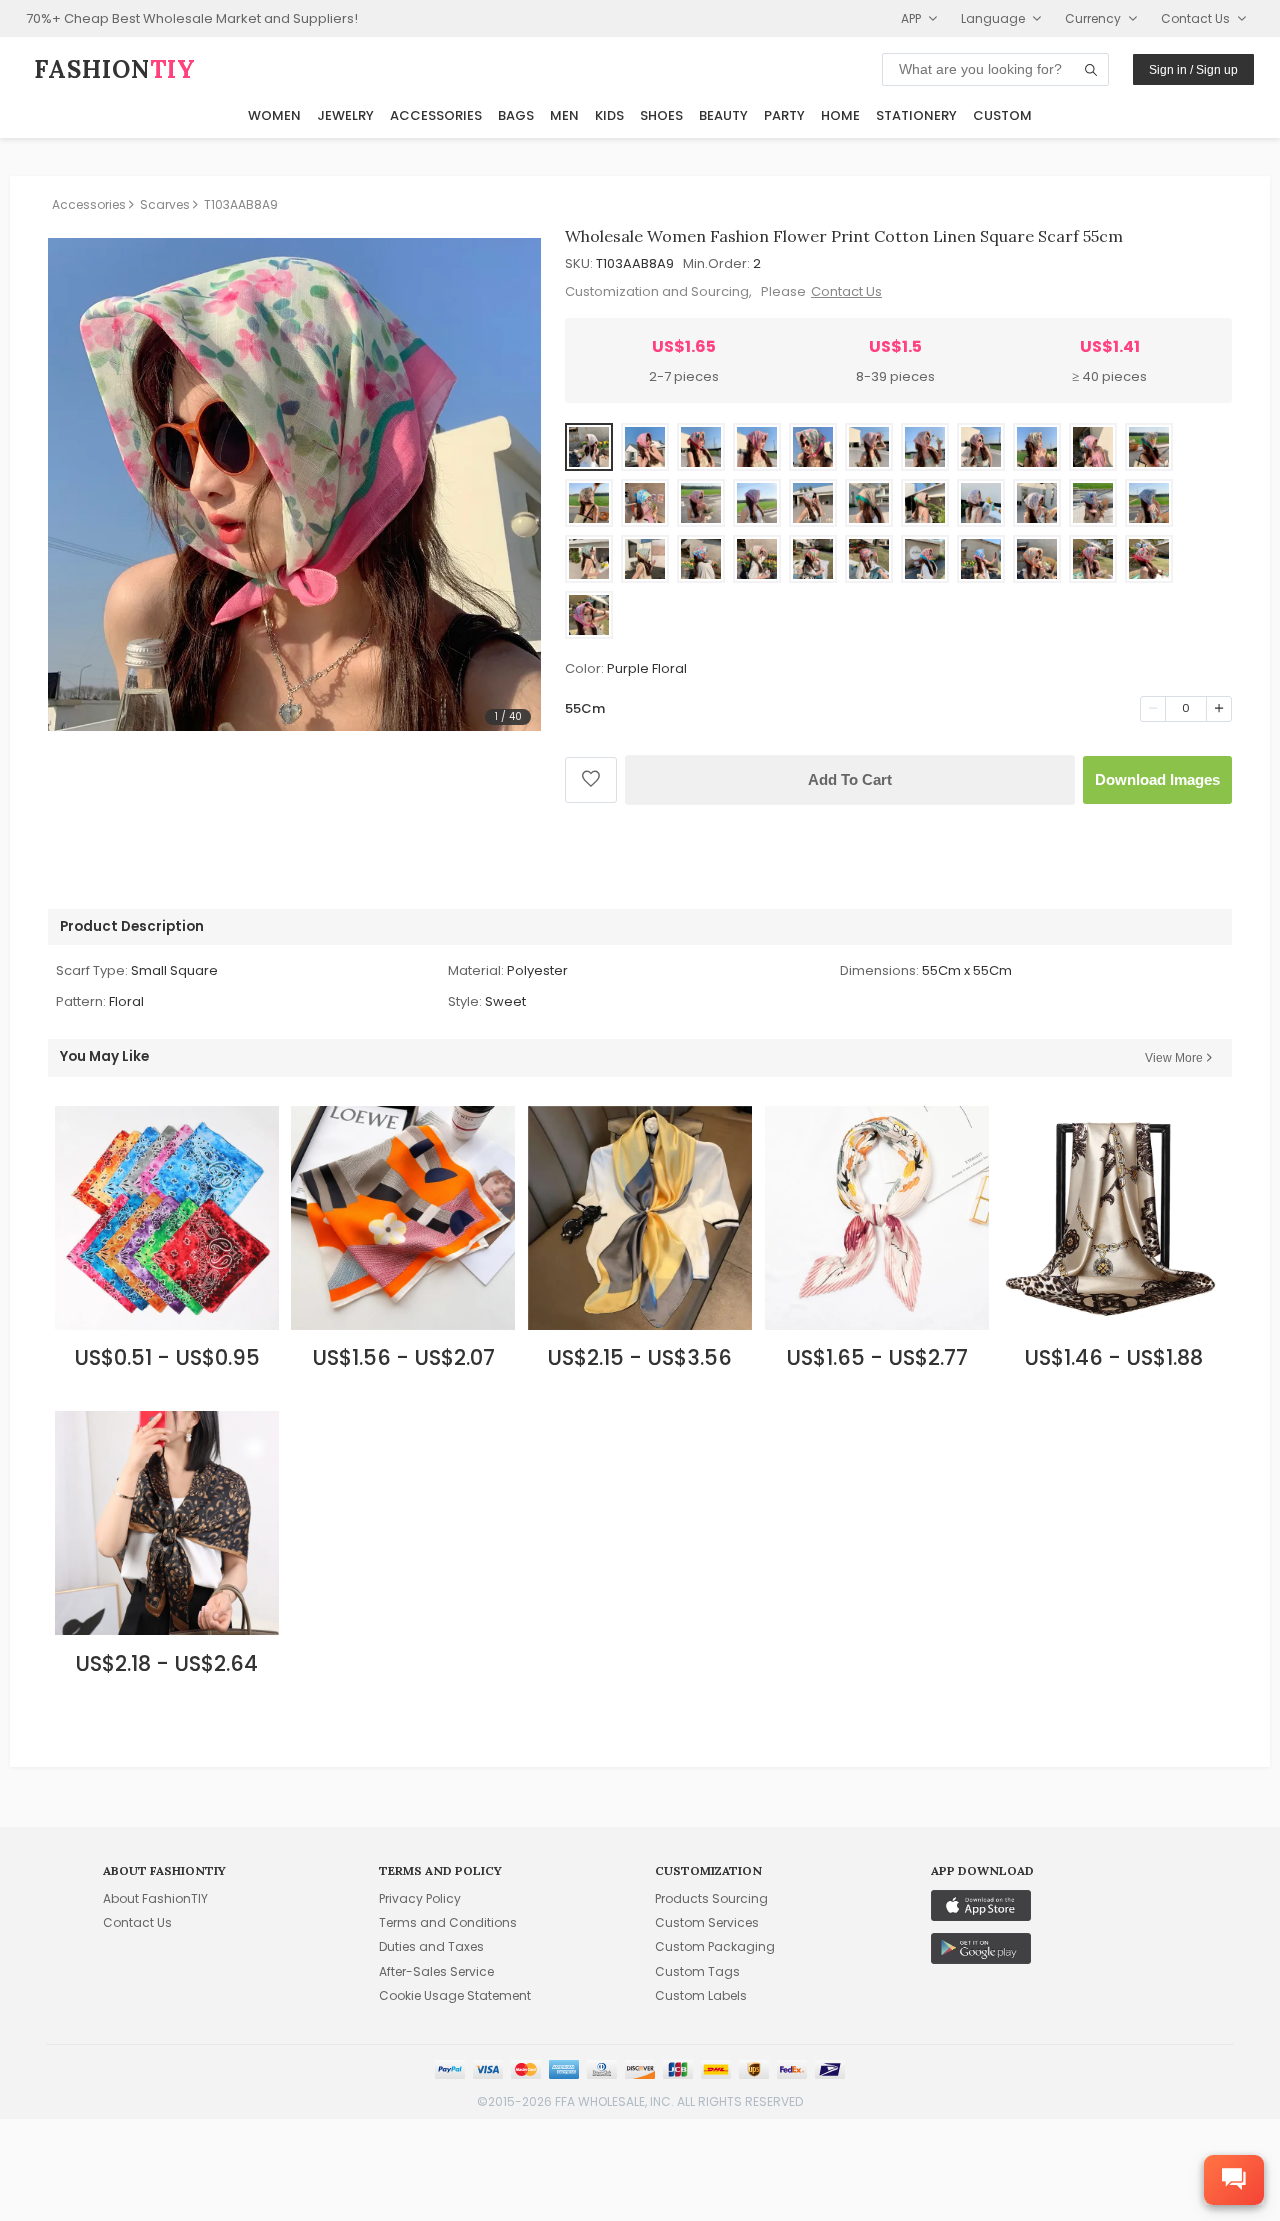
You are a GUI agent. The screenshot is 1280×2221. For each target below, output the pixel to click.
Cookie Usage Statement (455, 1995)
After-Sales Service (436, 1971)
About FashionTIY (155, 1898)
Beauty (723, 115)
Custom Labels (701, 1995)
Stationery (916, 115)
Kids (609, 115)
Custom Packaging (715, 1946)
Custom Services (707, 1922)
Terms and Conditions (448, 1922)
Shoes (661, 115)
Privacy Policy (420, 1898)
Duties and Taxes (431, 1946)
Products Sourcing (711, 1898)
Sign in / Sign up (1193, 70)
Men (564, 115)
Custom (1002, 115)
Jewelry (345, 115)
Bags (516, 115)
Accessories (436, 115)
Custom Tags (697, 1971)
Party (784, 115)
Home (840, 115)
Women (274, 115)
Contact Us (846, 291)
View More (1174, 1058)
